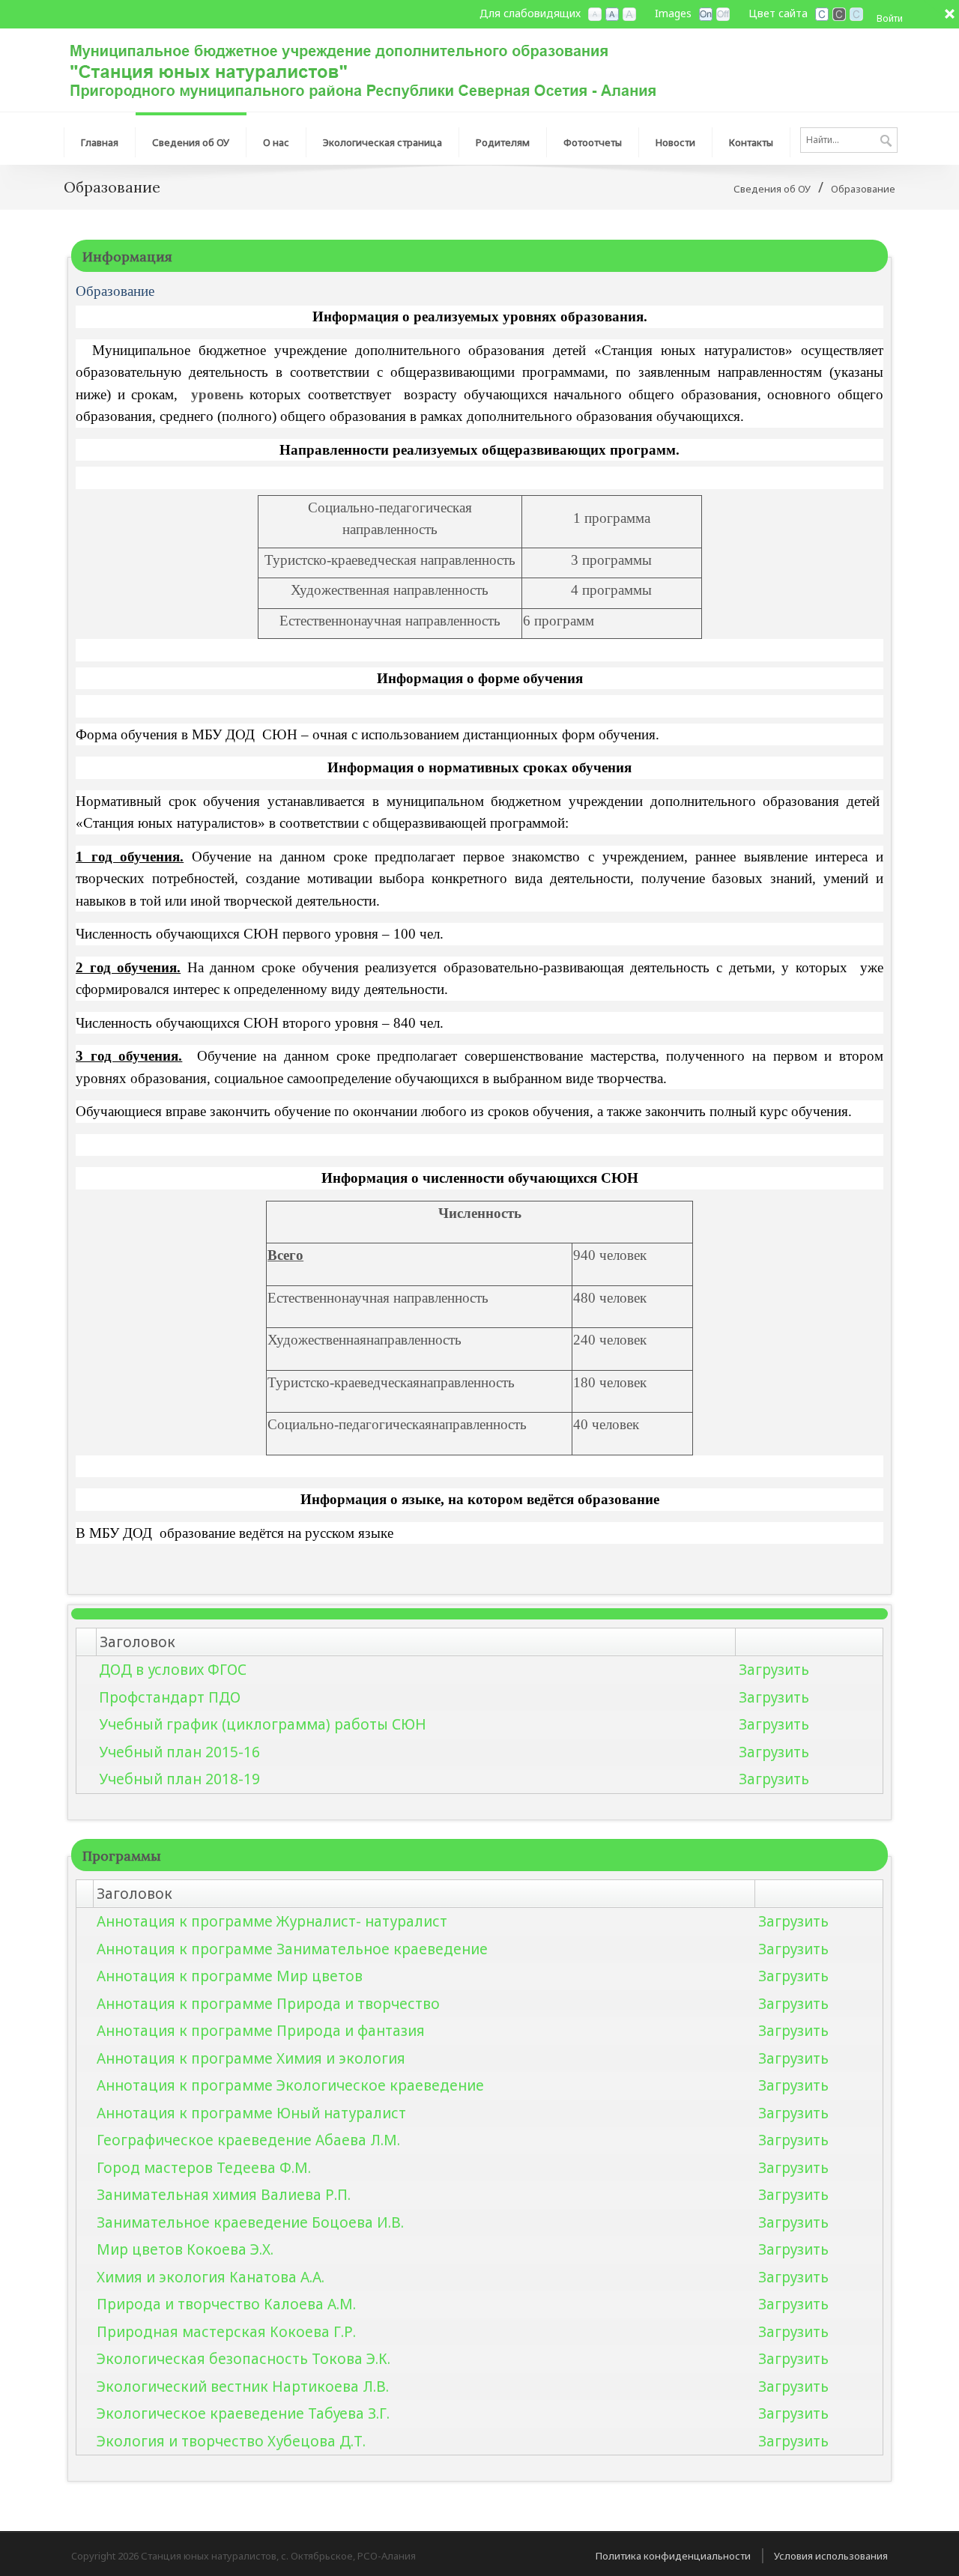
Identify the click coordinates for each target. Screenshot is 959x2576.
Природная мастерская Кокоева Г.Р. (226, 2332)
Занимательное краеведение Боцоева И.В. (250, 2222)
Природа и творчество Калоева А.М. (226, 2304)
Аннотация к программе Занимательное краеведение (292, 1949)
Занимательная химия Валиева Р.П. (224, 2195)
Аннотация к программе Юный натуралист (251, 2113)
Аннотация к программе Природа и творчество (268, 2004)
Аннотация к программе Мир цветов (230, 1976)
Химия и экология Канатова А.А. (211, 2277)
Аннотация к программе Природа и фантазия (261, 2031)
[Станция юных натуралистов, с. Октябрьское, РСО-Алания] (363, 69)
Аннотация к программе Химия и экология (251, 2058)
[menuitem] (100, 139)
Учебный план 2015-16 (179, 1752)
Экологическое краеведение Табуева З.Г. (243, 2413)
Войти (890, 18)
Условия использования (831, 2556)
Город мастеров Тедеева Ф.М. (204, 2168)
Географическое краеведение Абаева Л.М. (248, 2140)
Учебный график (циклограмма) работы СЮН (263, 1724)
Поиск (886, 142)
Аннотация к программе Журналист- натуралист (272, 1921)
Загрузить (774, 1670)
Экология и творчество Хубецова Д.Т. (231, 2441)
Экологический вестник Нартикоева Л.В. (243, 2386)
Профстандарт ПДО (170, 1697)
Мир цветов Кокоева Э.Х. (185, 2249)
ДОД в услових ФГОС (173, 1670)
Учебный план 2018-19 (179, 1779)
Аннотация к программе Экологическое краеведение (290, 2085)
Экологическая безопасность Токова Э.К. (243, 2359)
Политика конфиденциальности (673, 2556)
